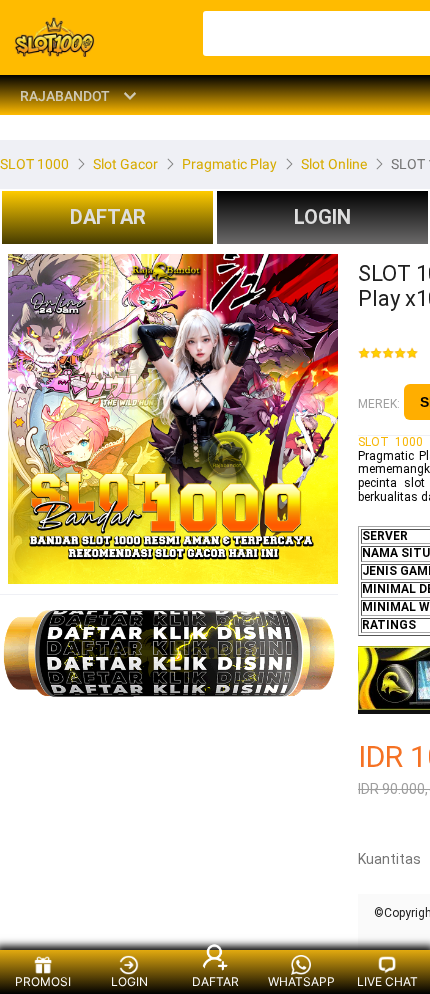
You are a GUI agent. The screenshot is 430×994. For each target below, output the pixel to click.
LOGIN (322, 217)
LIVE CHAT (387, 981)
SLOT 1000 (390, 442)
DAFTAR (108, 217)
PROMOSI (43, 981)
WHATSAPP (301, 981)
